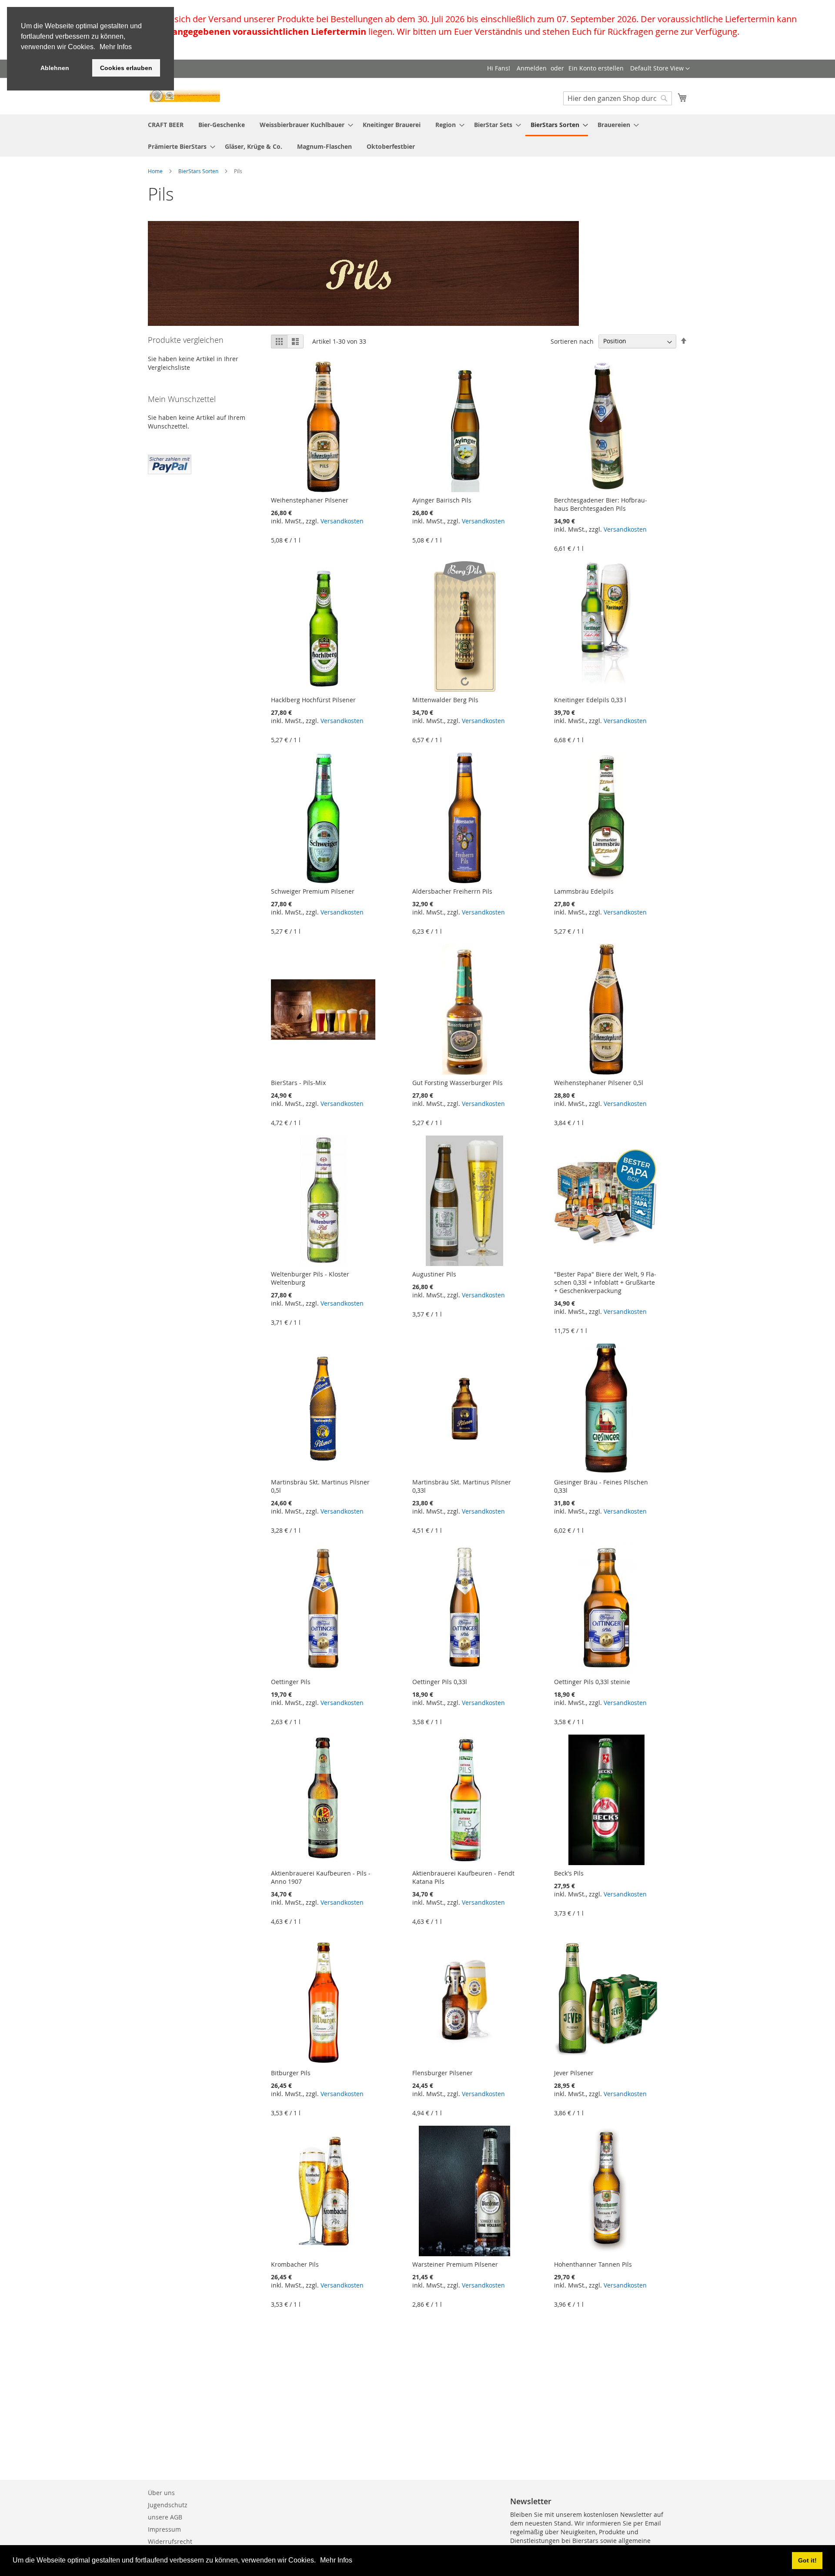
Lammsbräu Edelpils (584, 891)
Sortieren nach (572, 341)
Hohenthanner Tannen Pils (593, 2264)
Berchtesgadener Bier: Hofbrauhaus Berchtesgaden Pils (601, 504)
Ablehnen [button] (55, 68)
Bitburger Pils (291, 2073)
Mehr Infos (336, 2560)
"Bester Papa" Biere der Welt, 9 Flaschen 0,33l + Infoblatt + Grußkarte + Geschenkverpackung (605, 1282)
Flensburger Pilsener (443, 2073)
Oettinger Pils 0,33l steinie (592, 1682)
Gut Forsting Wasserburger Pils (458, 1083)
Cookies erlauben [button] (126, 68)
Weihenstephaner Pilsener (310, 500)
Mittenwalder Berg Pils (445, 700)
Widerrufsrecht (170, 2541)
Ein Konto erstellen (596, 68)
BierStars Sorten (199, 171)
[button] (319, 2561)
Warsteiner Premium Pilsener (455, 2264)
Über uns (161, 2493)
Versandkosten (342, 521)
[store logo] (185, 96)
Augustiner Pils (434, 1274)
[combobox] (618, 98)
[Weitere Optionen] (170, 463)
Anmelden (532, 68)
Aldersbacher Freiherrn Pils (452, 891)
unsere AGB (165, 2517)
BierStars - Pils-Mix (298, 1083)
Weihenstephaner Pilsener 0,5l (599, 1083)
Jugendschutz (168, 2505)
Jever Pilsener (574, 2073)
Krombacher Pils (295, 2264)
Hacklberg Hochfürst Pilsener (313, 700)
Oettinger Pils (291, 1682)
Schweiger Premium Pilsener (313, 891)
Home (156, 171)
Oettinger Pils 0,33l (440, 1682)
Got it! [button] (807, 2560)
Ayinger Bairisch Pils (442, 500)
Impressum (164, 2529)
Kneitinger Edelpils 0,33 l (590, 700)
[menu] (417, 136)
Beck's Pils (569, 1873)
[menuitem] (166, 125)
